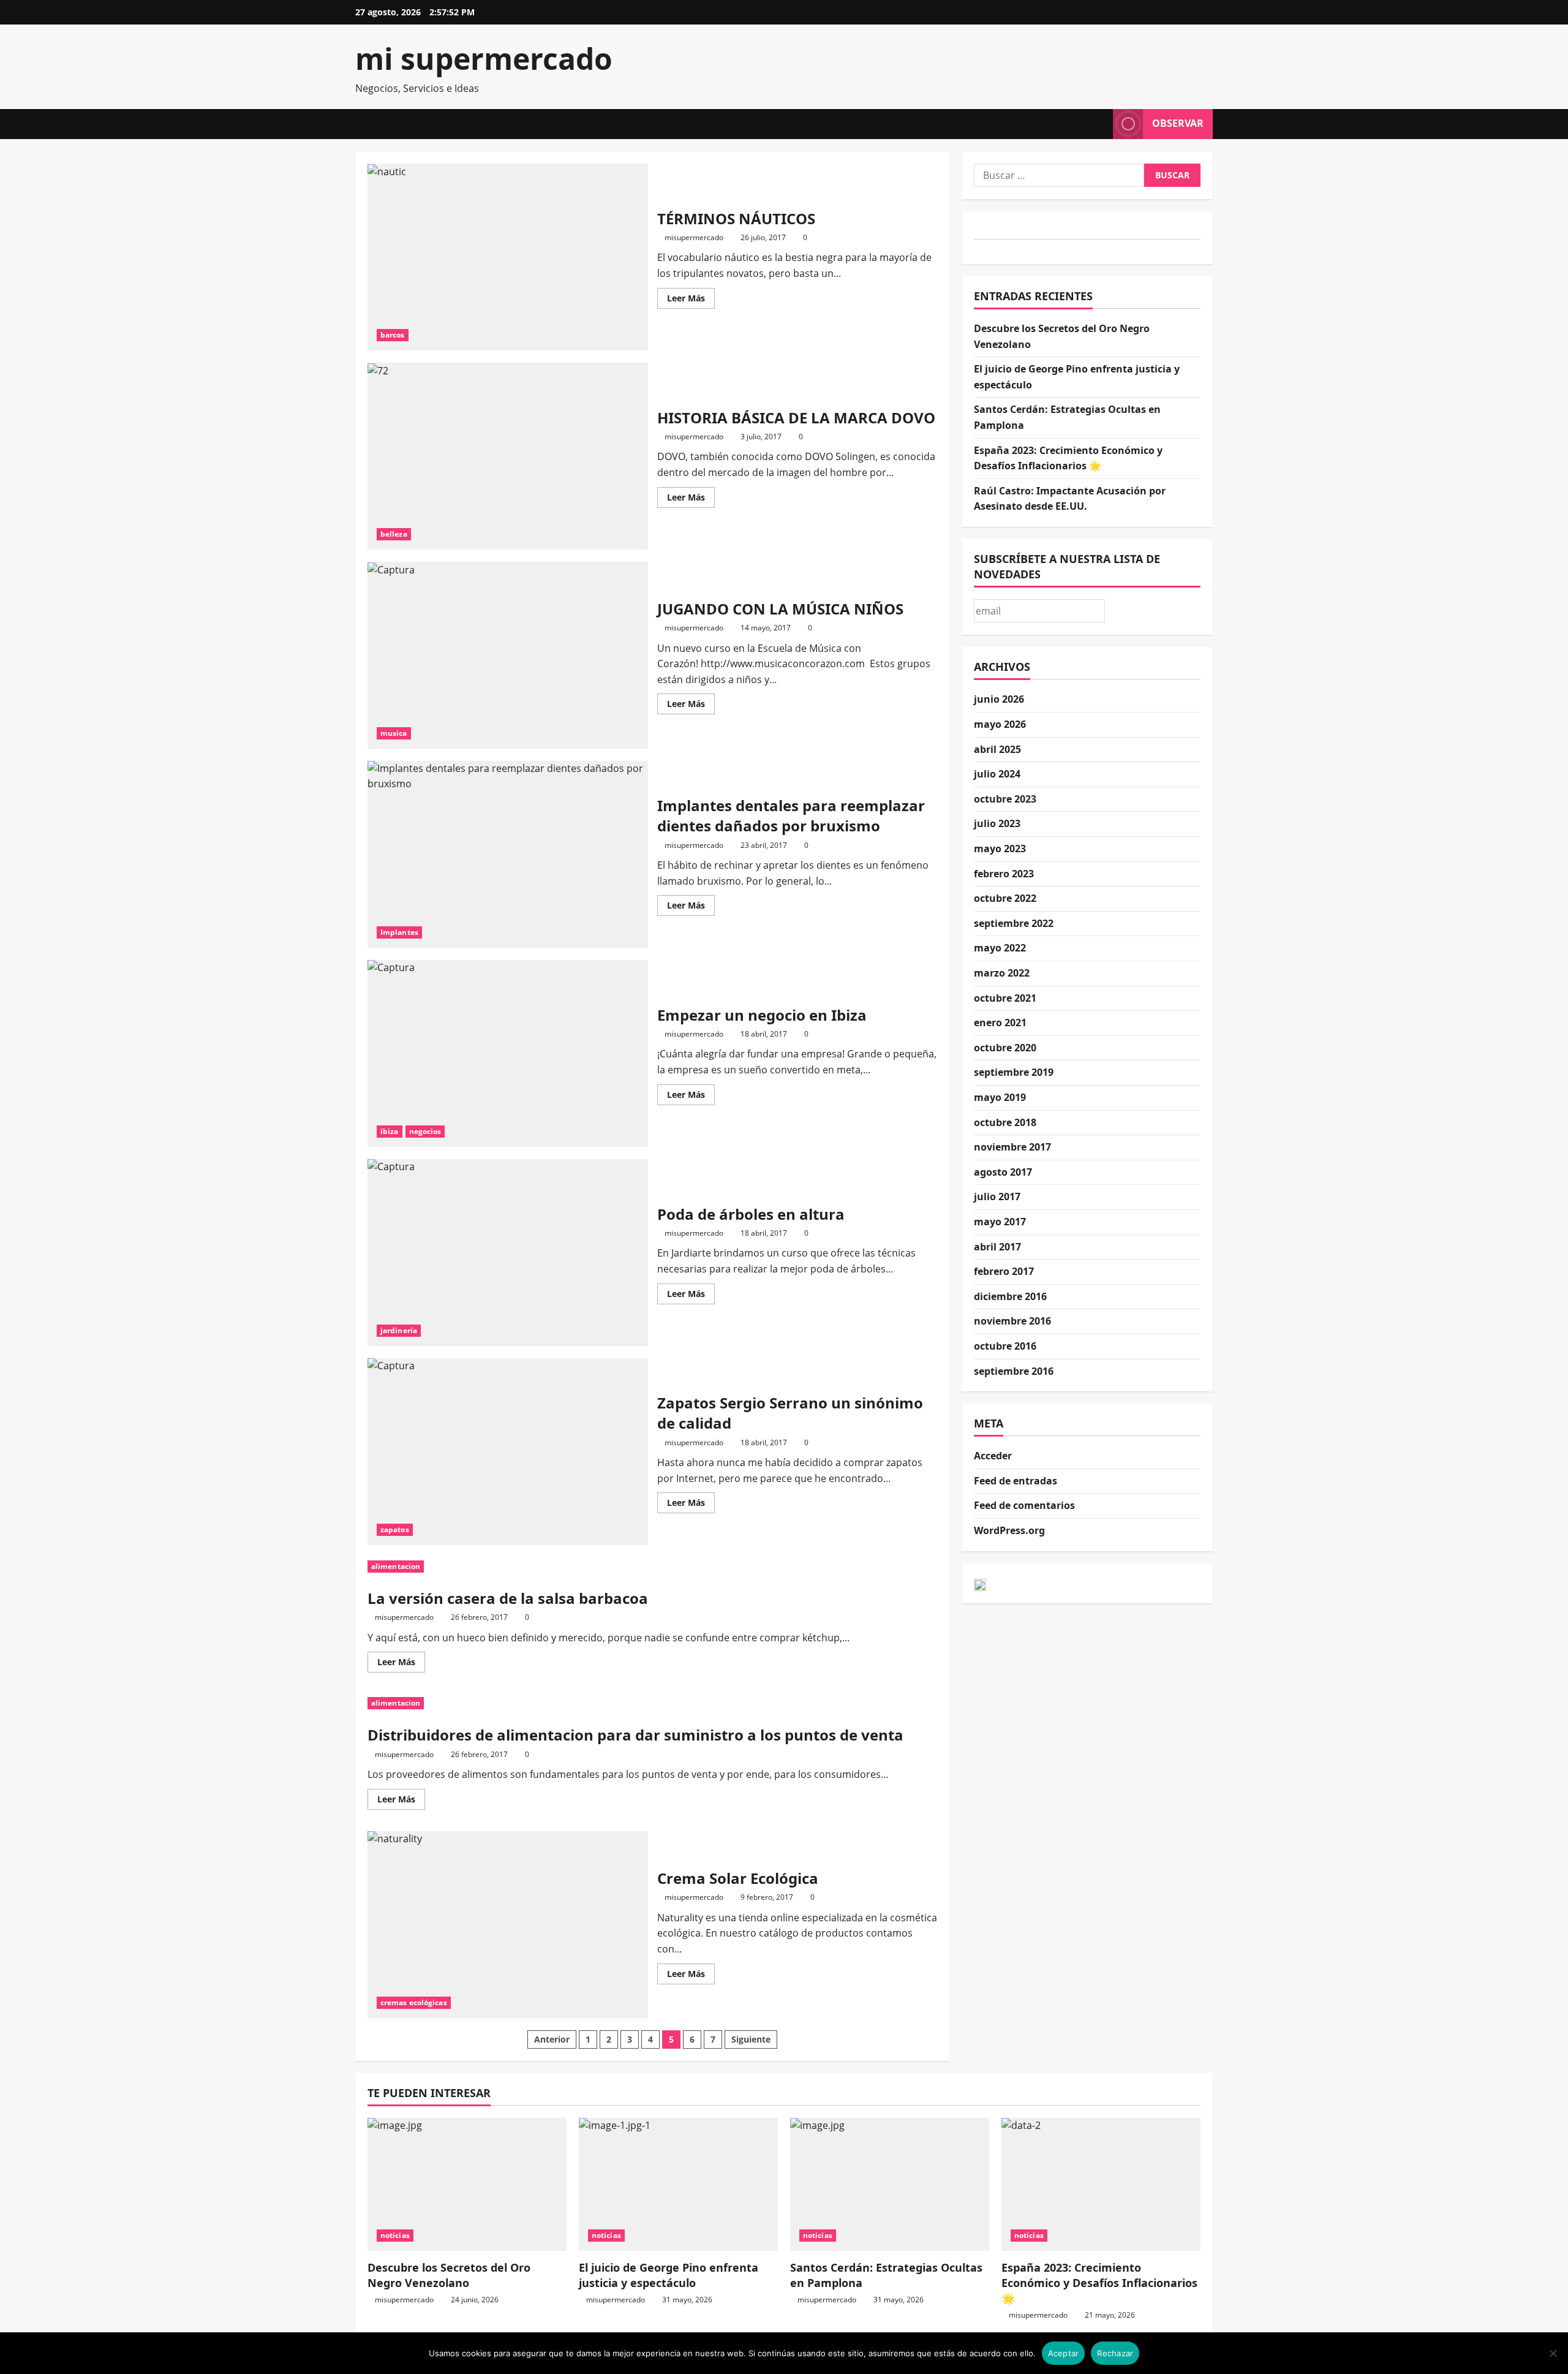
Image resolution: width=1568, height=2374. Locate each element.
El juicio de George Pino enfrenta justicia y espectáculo (669, 2275)
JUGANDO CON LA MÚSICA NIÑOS (508, 655)
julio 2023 (997, 823)
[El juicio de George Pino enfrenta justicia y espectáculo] (678, 2184)
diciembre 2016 (1010, 1296)
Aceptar (1064, 2353)
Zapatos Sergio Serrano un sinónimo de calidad (508, 1452)
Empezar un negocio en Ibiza (508, 1053)
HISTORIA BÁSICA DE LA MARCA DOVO (508, 456)
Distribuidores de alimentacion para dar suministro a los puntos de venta (635, 1735)
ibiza (390, 1131)
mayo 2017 (1000, 1222)
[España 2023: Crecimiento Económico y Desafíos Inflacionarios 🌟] (1101, 2184)
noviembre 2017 (1012, 1147)
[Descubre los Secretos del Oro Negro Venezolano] (467, 2184)
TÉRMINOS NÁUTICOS (508, 257)
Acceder (993, 1456)
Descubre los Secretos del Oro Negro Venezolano (449, 2275)
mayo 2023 (1000, 849)
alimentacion (396, 1566)
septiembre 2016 (1014, 1371)
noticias (395, 2235)
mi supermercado (484, 59)
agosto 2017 (1003, 1172)
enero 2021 (1000, 1023)
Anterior (552, 2039)
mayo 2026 (1000, 724)
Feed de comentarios (1024, 1505)
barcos (393, 335)
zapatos (395, 1529)
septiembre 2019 (1014, 1072)
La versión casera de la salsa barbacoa (508, 1598)
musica (394, 733)
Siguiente (751, 2039)
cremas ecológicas (414, 2002)
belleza (394, 534)
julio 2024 (997, 774)
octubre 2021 (1005, 998)
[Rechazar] (1553, 2353)
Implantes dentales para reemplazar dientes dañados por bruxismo (508, 854)
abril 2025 (997, 749)
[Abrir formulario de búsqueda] (1100, 124)
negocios (425, 1131)
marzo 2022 (1002, 973)
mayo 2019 (1000, 1097)
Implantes (399, 932)
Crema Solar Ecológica (508, 1925)
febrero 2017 (1004, 1271)
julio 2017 (997, 1196)
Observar (1178, 123)
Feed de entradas (1016, 1481)
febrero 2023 (1004, 874)
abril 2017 (997, 1247)
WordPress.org (1009, 1530)
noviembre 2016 (1012, 1321)
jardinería (399, 1330)
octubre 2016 (1005, 1346)
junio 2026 (999, 699)
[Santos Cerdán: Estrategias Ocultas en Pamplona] (890, 2184)
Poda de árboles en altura (508, 1253)
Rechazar (1115, 2353)
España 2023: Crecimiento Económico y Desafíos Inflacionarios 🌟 (1099, 2283)
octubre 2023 (1005, 799)
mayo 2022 (1000, 948)
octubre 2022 (1005, 898)
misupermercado (694, 237)
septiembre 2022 (1014, 923)
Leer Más (691, 300)
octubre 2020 (1005, 1048)
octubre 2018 (1005, 1122)
